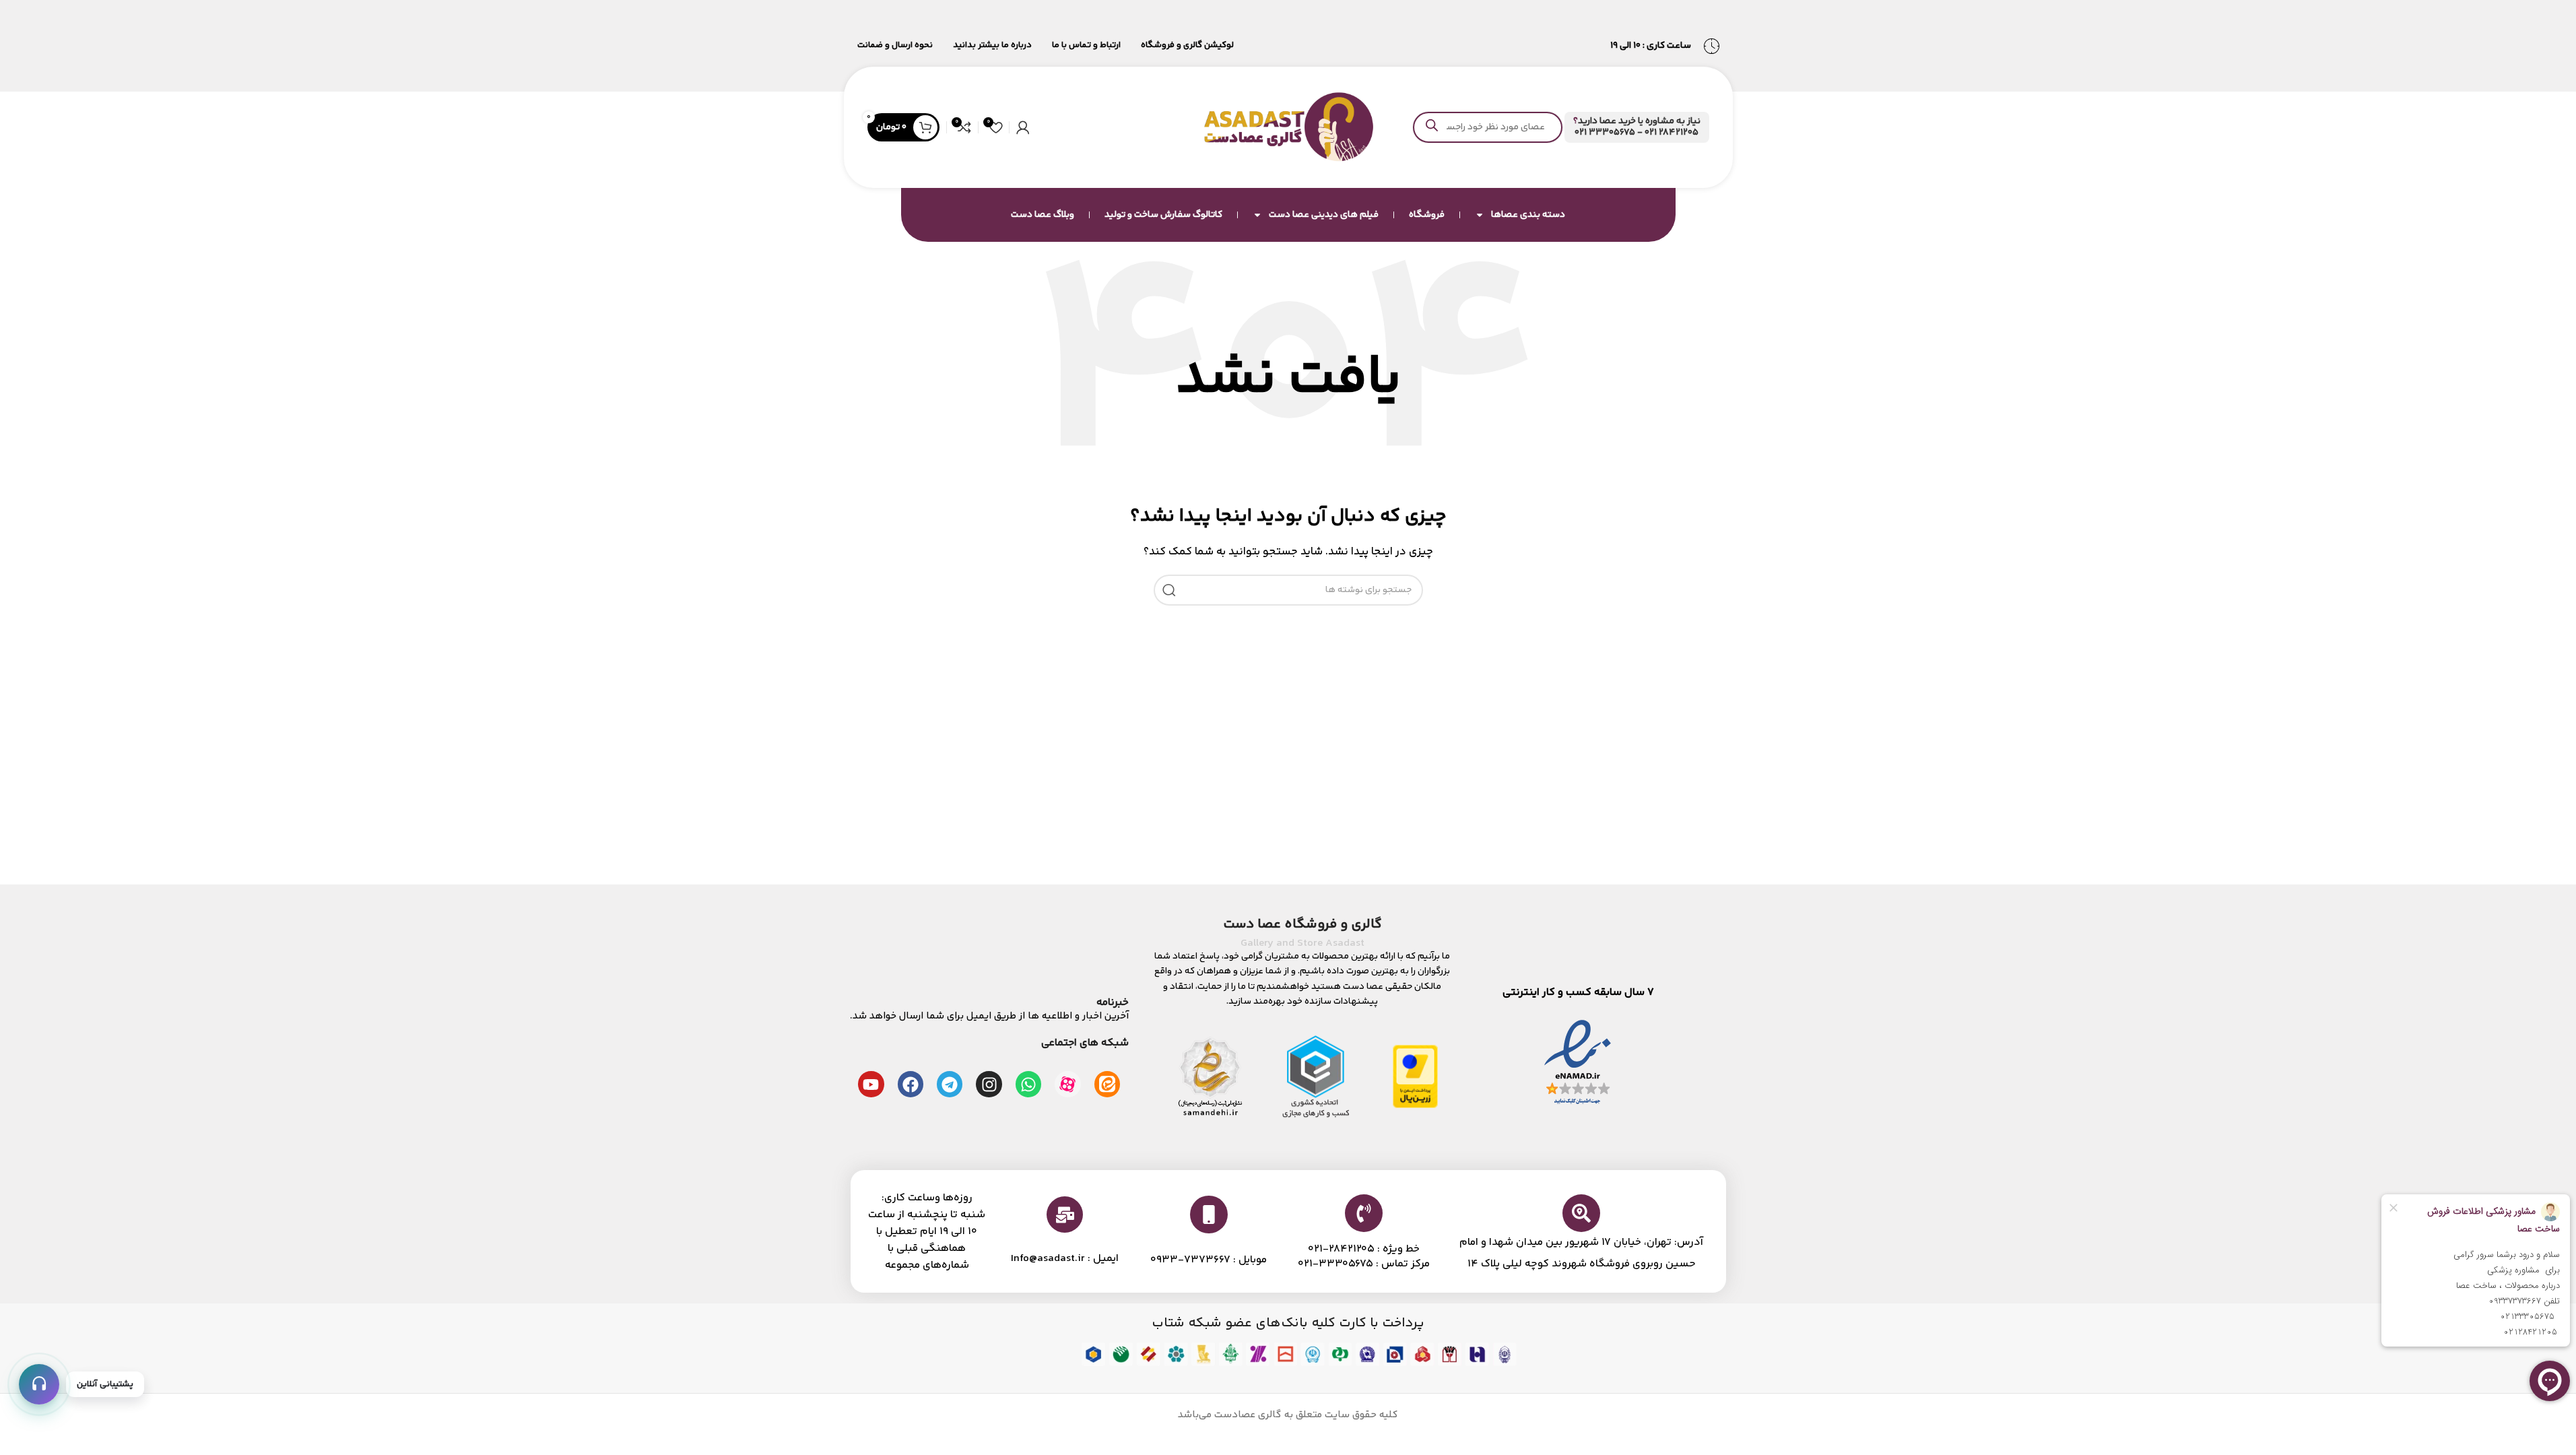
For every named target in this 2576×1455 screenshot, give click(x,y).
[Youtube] (871, 1084)
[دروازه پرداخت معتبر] (1415, 1076)
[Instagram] (989, 1084)
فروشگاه (1427, 215)
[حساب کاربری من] (1023, 127)
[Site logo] (1288, 127)
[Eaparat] (1067, 1084)
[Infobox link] (1637, 127)
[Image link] (1578, 1063)
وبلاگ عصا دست (1043, 215)
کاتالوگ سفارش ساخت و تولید (1163, 215)
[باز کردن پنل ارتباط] (39, 1384)
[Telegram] (950, 1084)
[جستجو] (1169, 590)
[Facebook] (911, 1084)
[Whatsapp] (1028, 1084)
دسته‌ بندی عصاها (1528, 215)
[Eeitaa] (1107, 1084)
